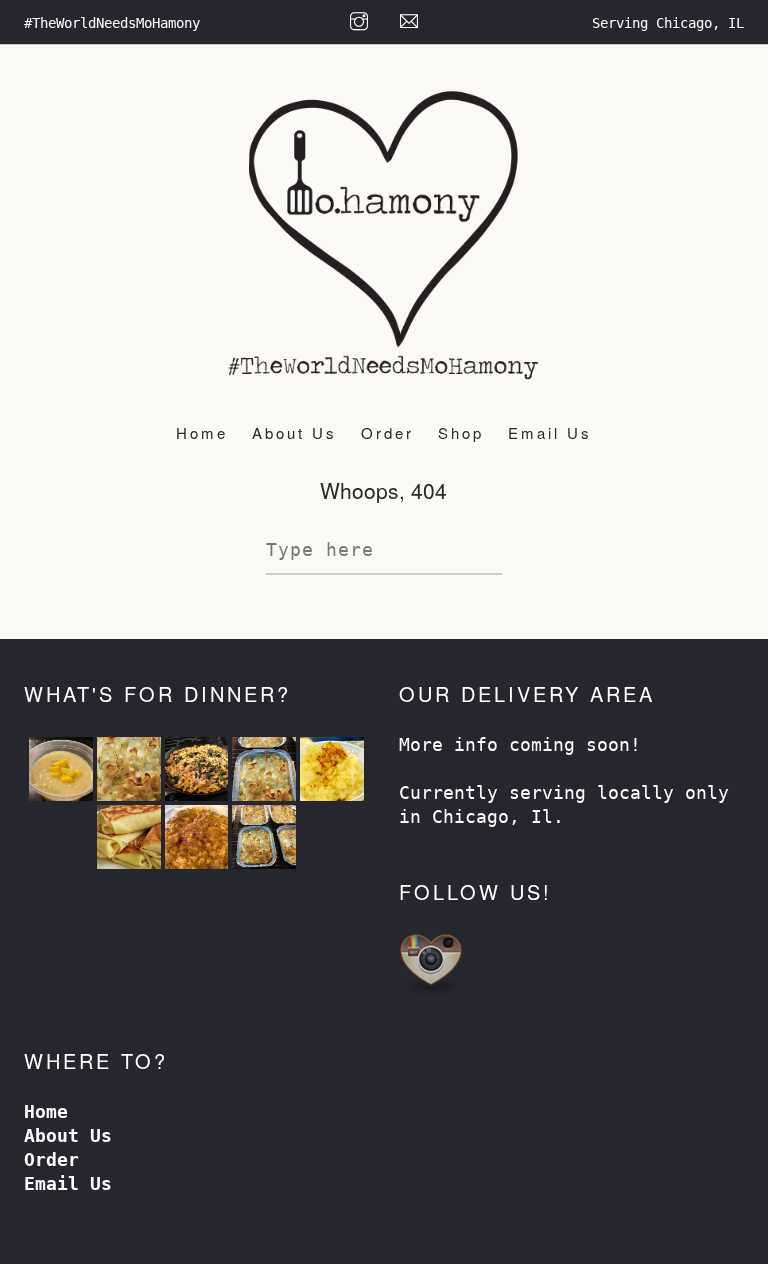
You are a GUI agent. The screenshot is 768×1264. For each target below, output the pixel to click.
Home (202, 432)
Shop (461, 432)
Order (387, 432)
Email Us (550, 432)
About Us (294, 432)
